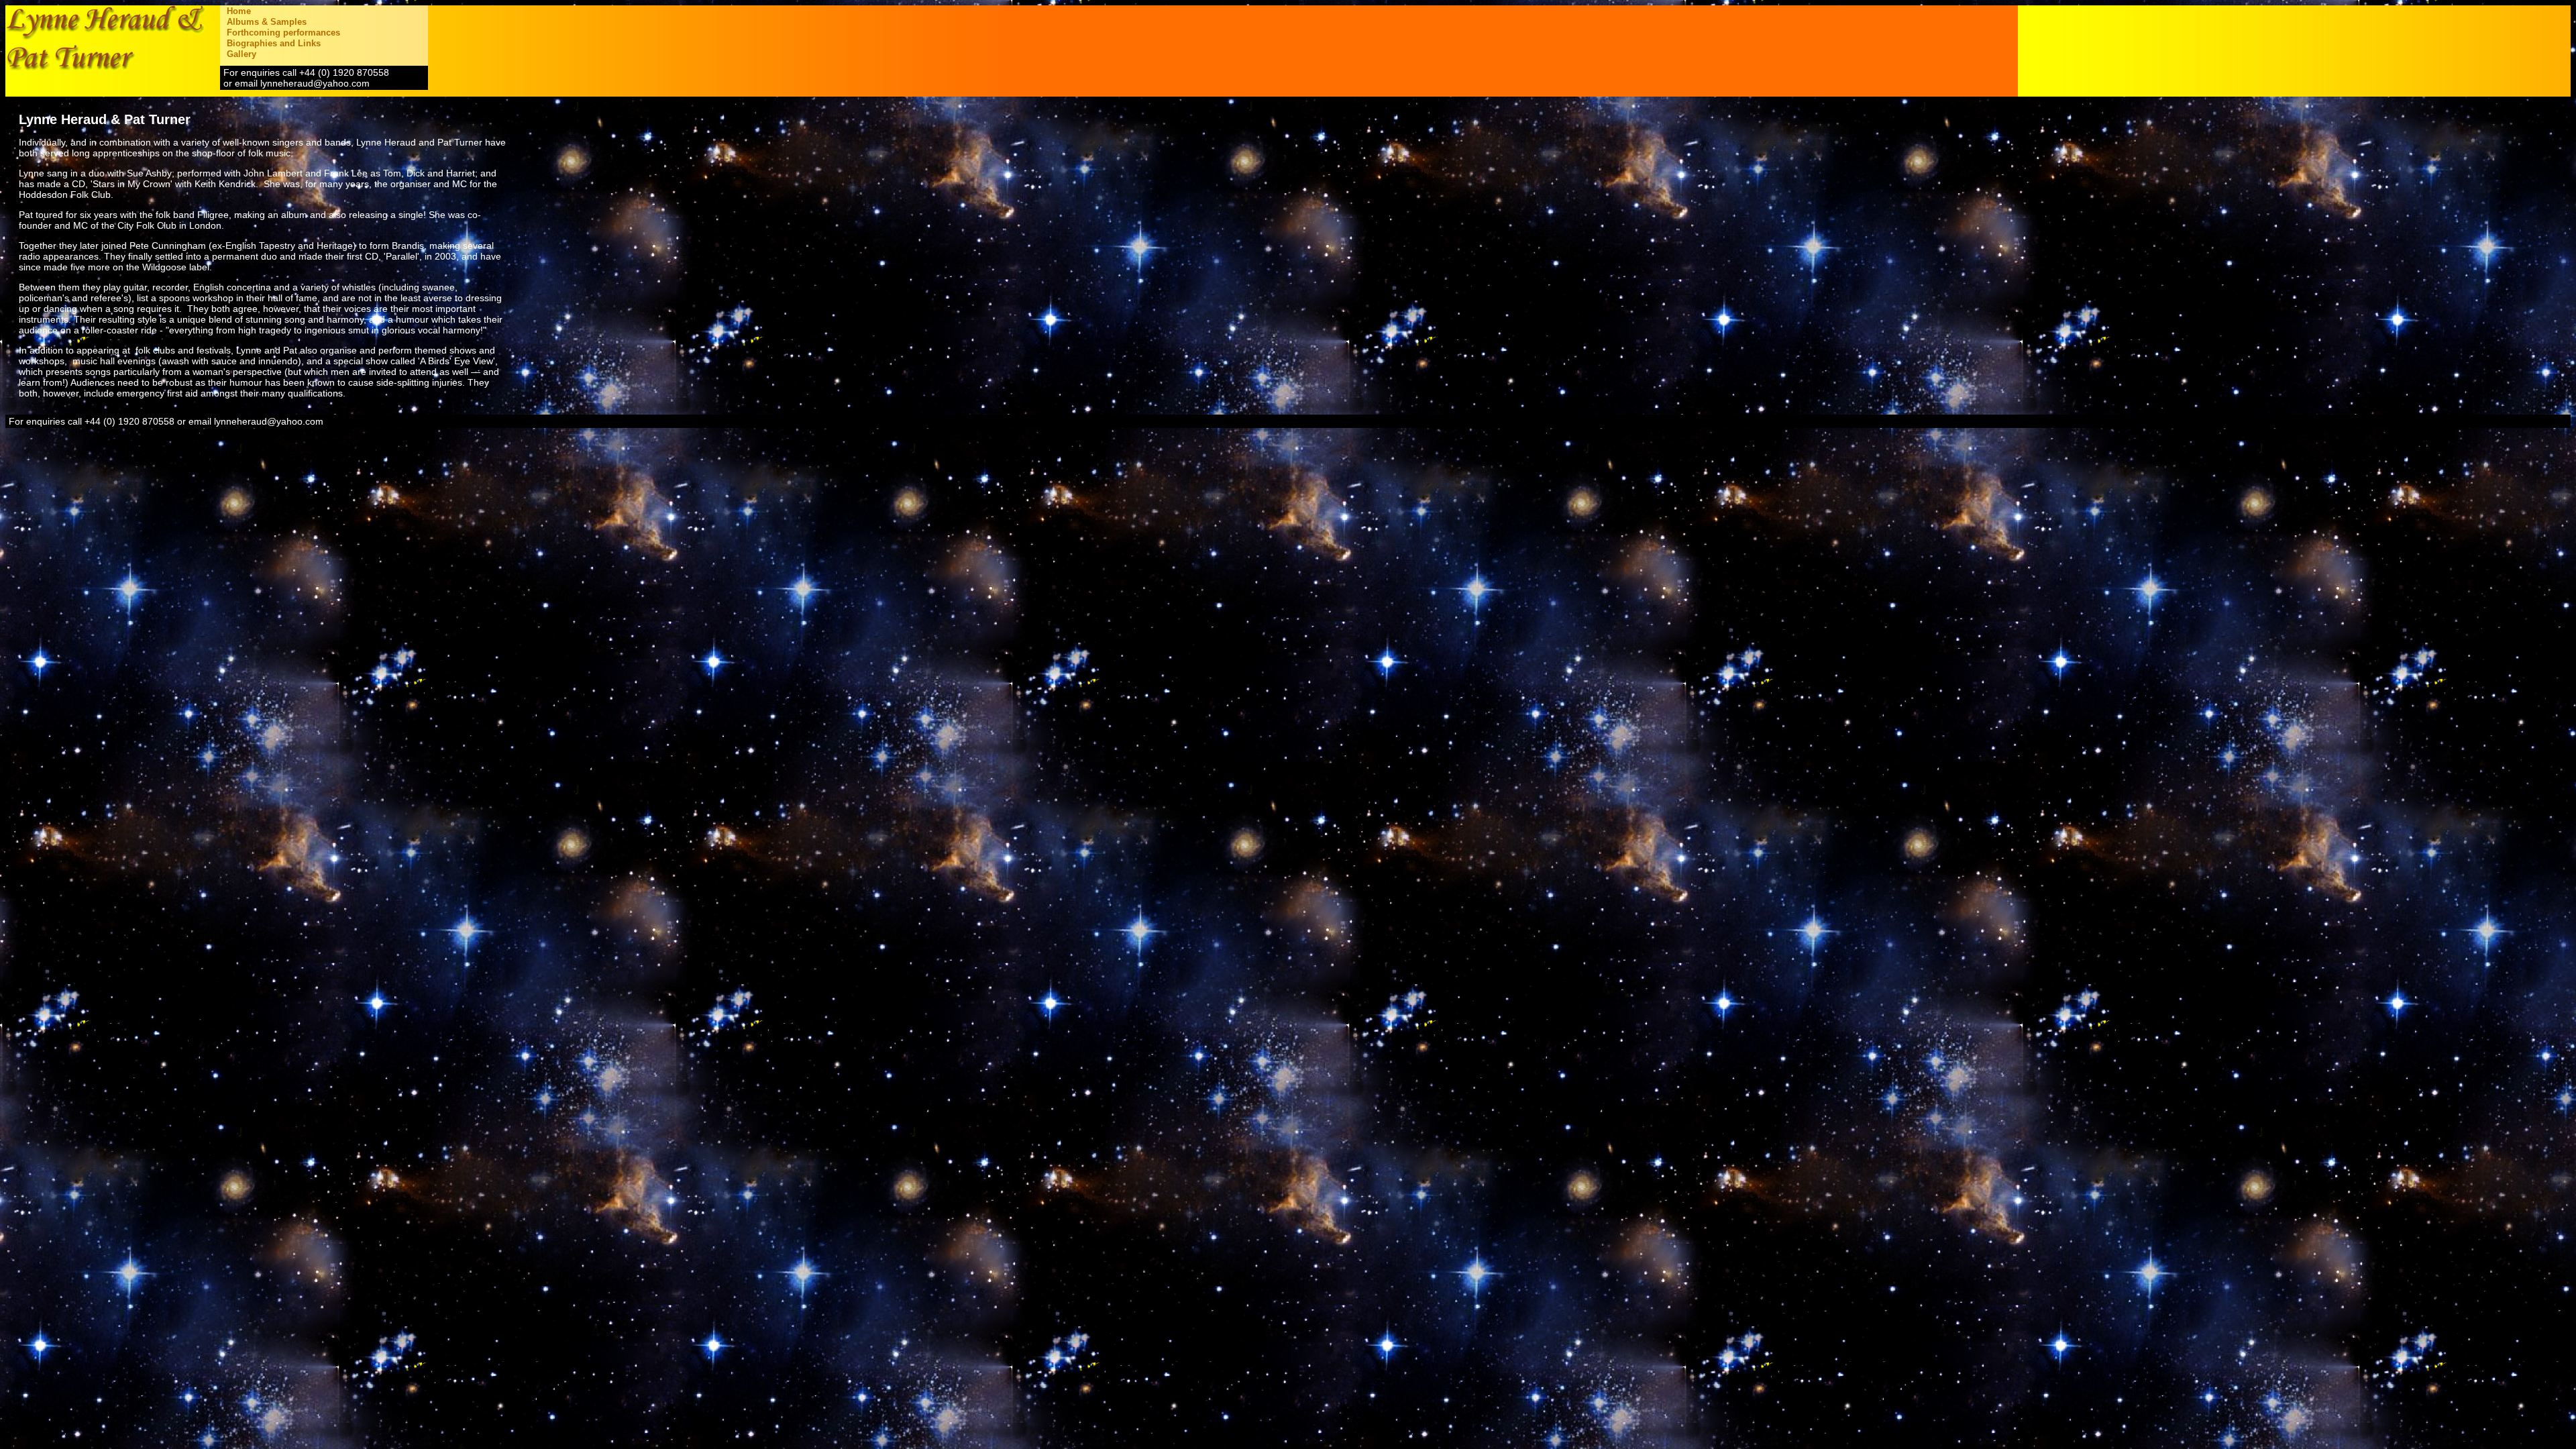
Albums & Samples (267, 22)
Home (239, 11)
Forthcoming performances (283, 33)
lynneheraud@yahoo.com (315, 83)
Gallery (241, 54)
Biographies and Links (274, 43)
